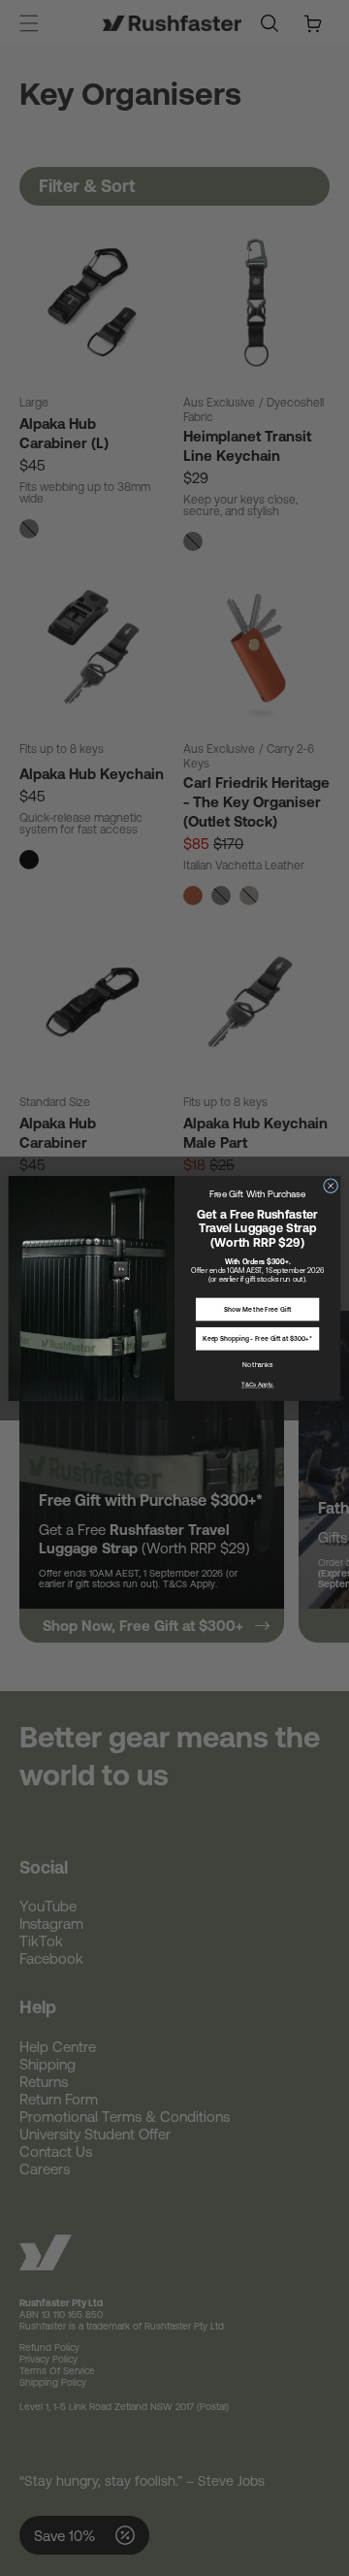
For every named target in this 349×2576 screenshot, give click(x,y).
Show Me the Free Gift (257, 1308)
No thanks (258, 1364)
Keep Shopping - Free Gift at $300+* (257, 1338)
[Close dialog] (331, 1185)
